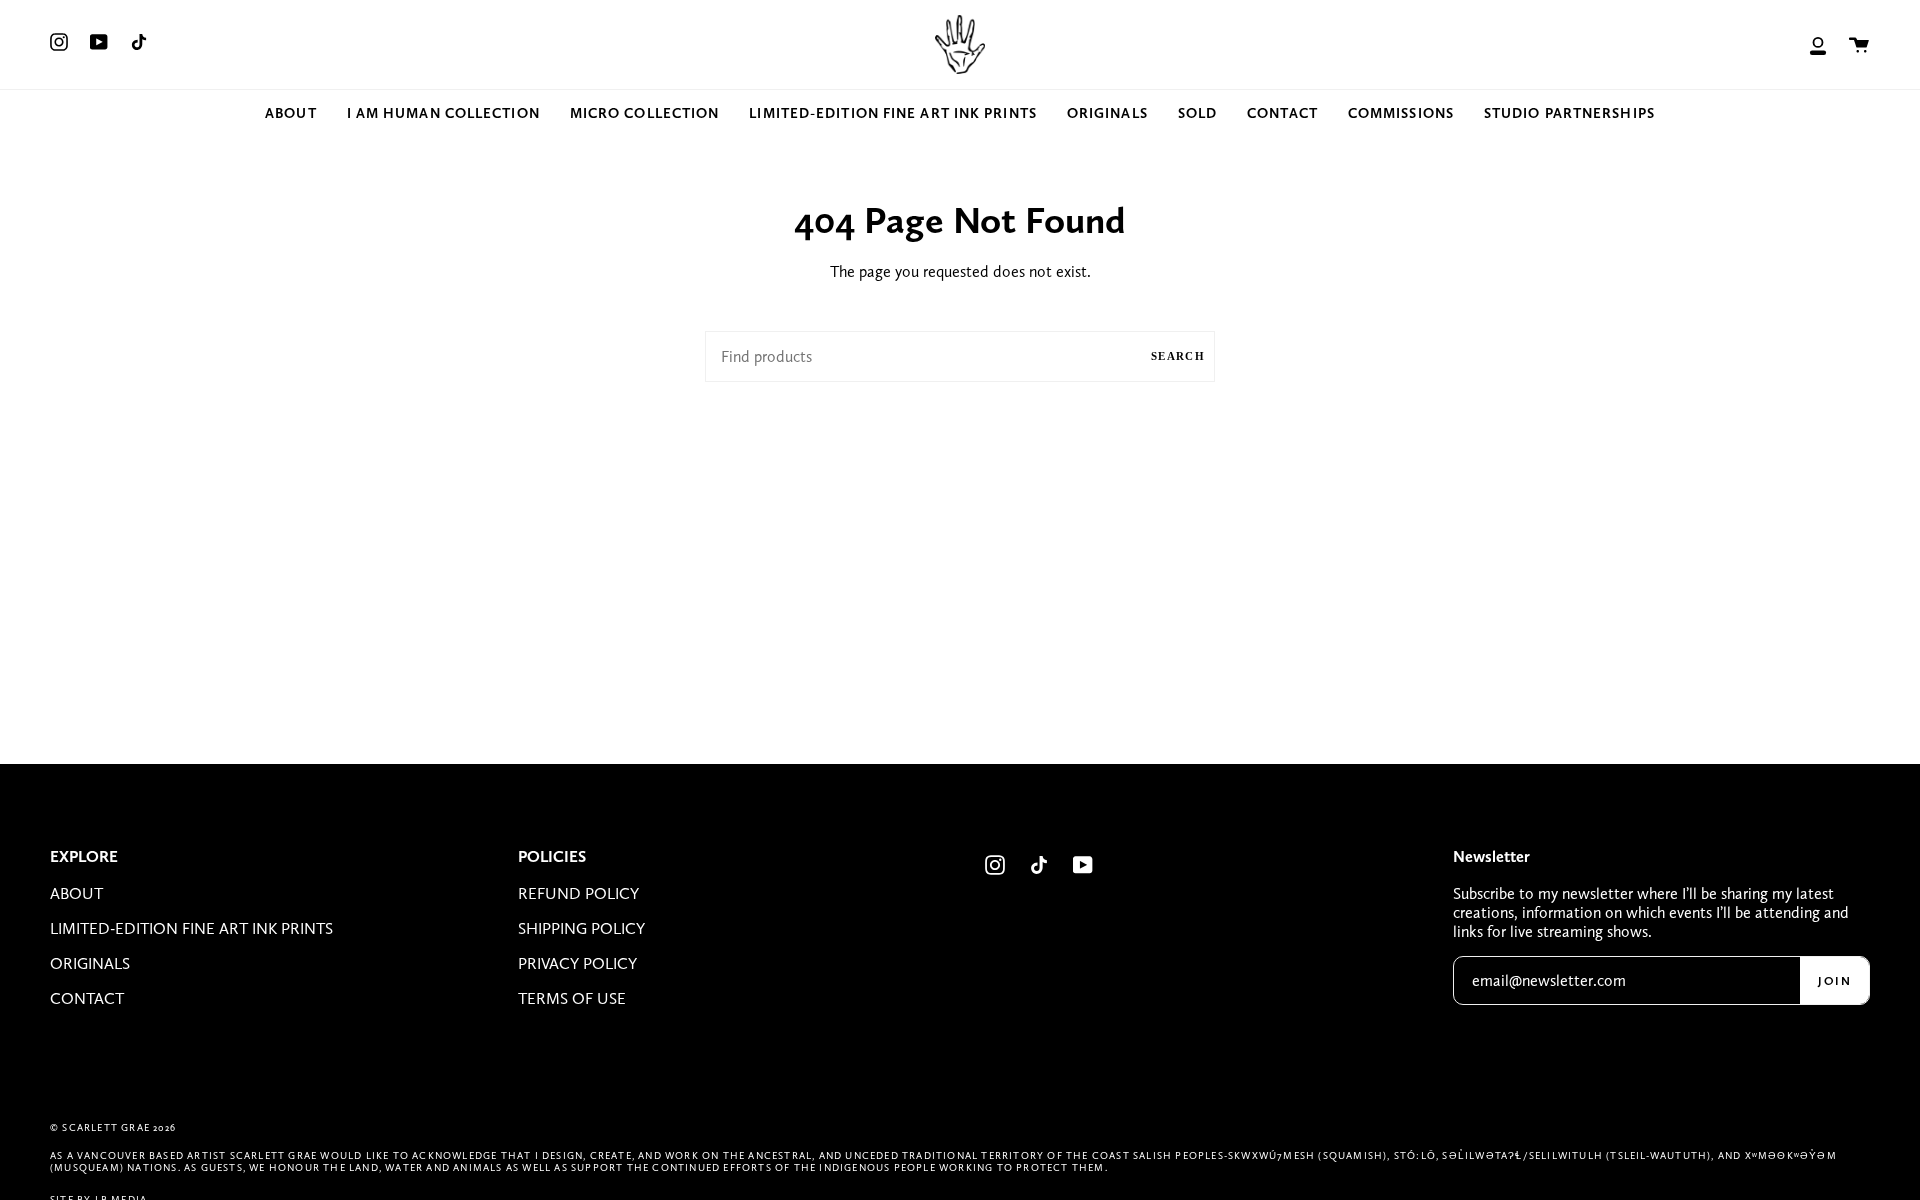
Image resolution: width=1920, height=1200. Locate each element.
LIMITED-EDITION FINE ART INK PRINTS (191, 928)
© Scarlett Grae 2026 (113, 1127)
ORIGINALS (90, 963)
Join (1834, 981)
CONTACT (87, 998)
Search (1178, 356)
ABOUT (76, 893)
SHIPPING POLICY (581, 928)
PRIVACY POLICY (577, 963)
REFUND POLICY (578, 893)
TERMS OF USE (572, 998)
